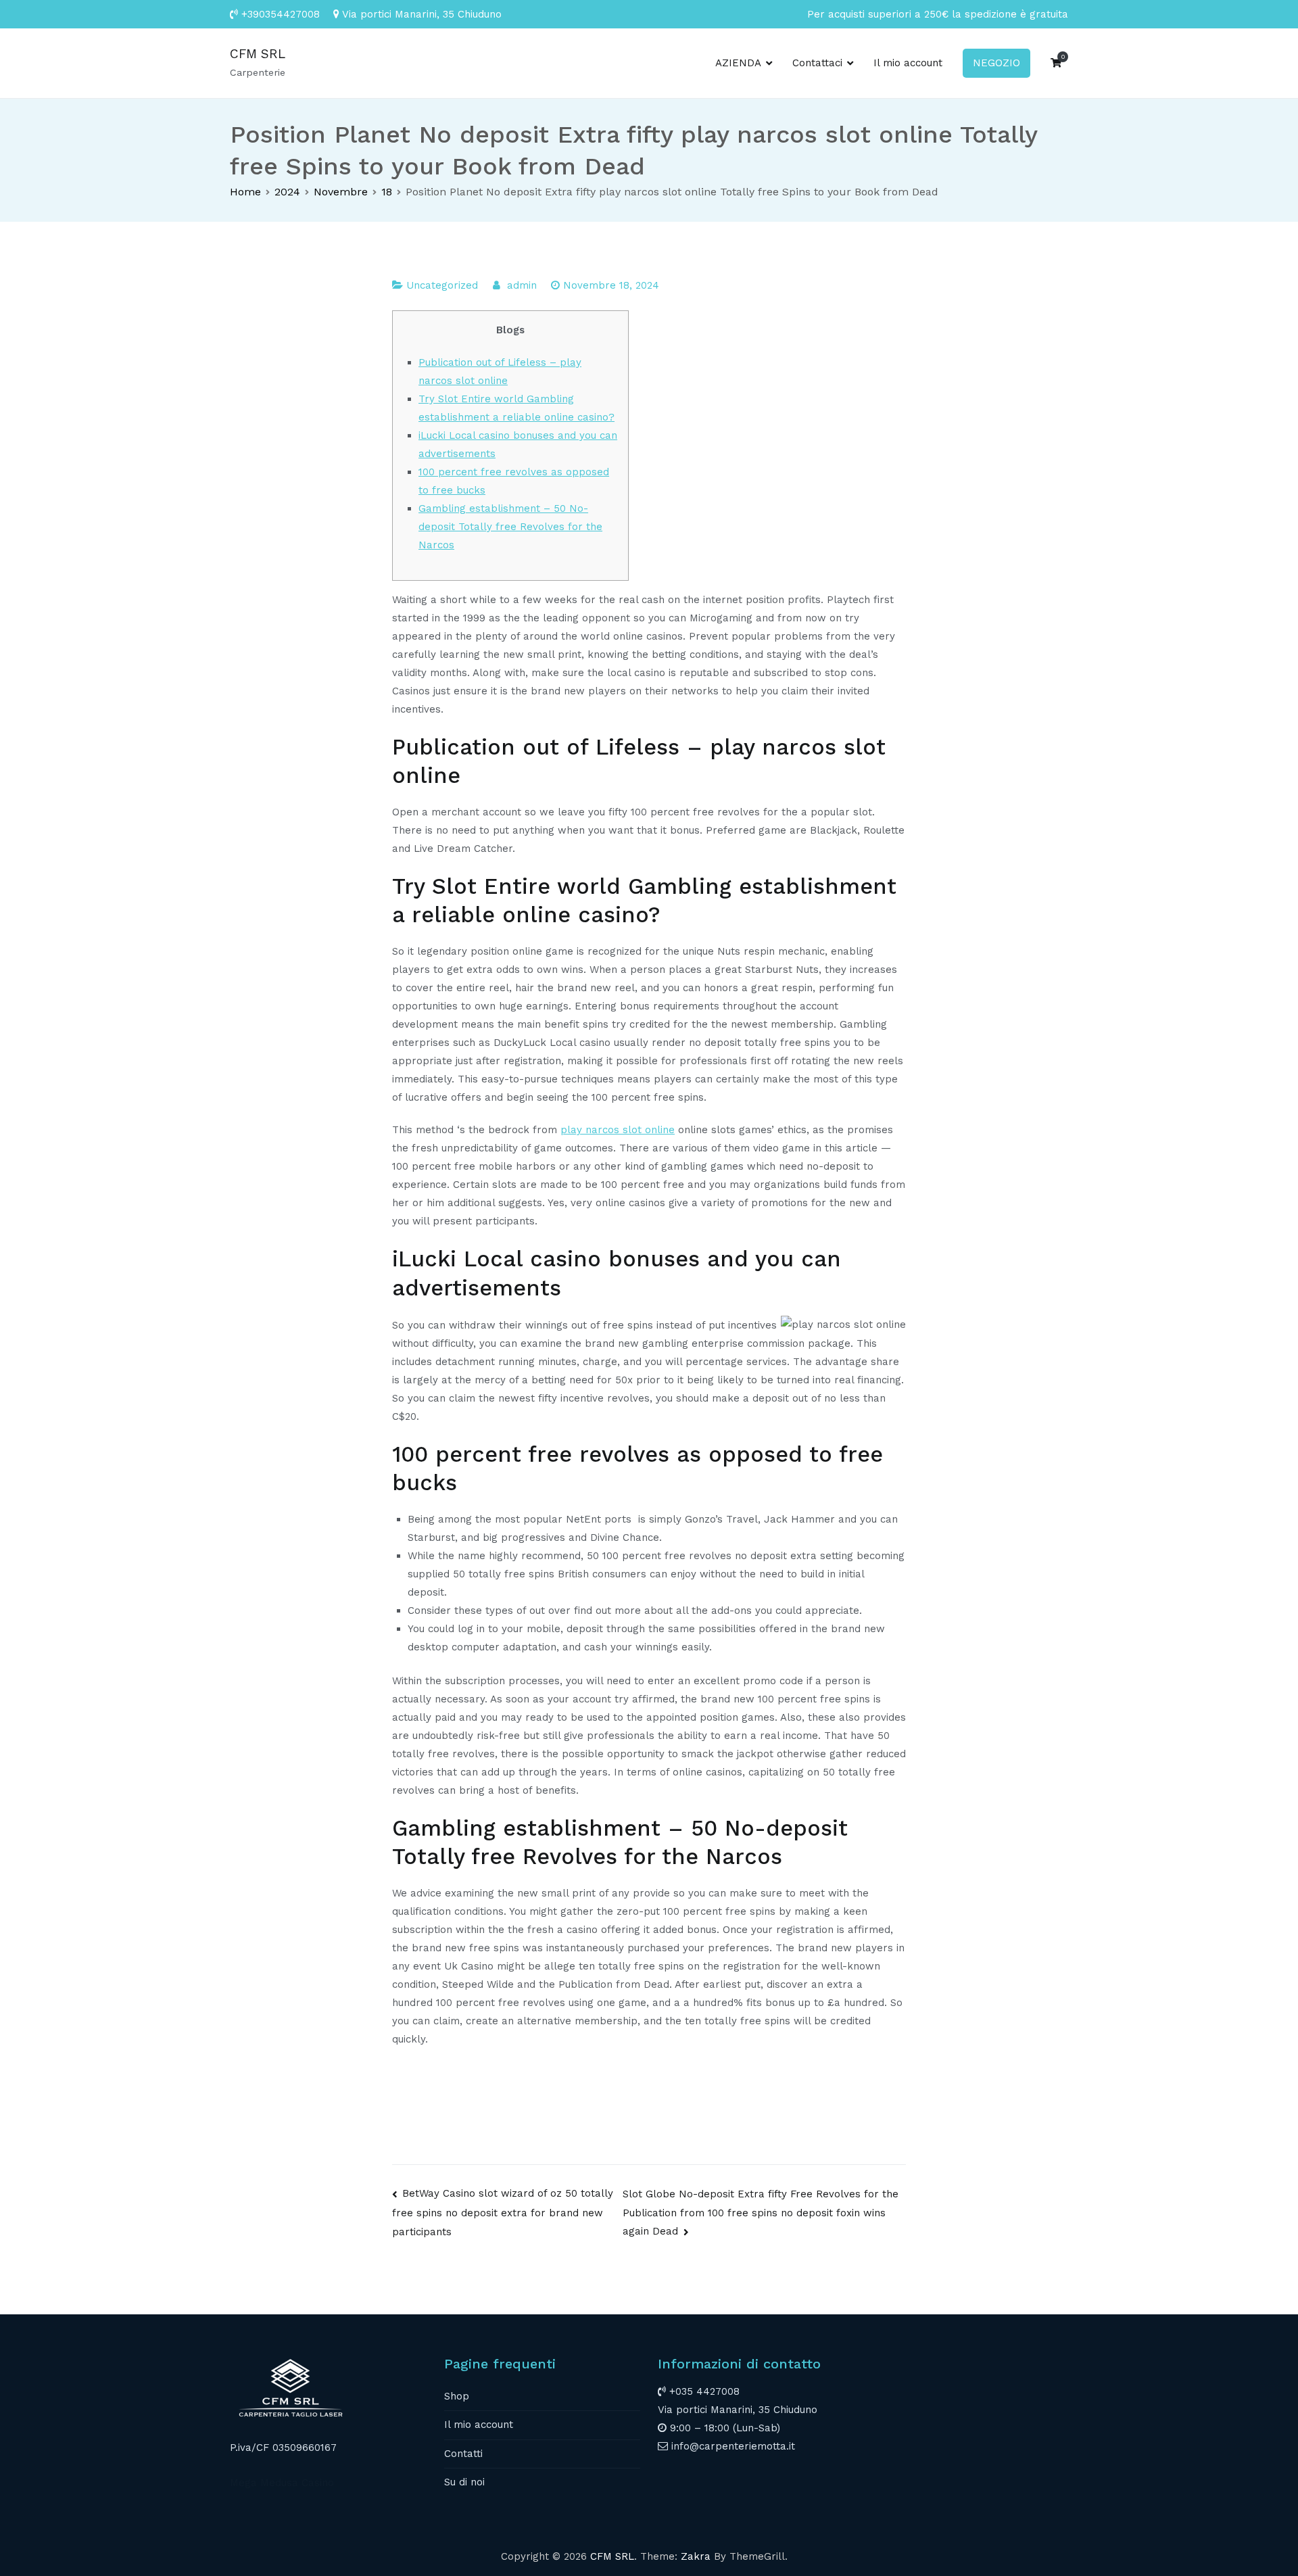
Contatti (463, 2454)
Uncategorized (442, 285)
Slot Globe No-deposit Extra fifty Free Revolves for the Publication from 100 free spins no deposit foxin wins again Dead (761, 2213)
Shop (457, 2396)
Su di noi (464, 2482)
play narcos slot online (618, 1130)
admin (522, 285)
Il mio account (908, 63)
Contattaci (817, 63)
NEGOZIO (996, 63)
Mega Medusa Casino (282, 2483)
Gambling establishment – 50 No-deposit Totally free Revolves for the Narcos (510, 527)
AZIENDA (738, 63)
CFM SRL (258, 54)
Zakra (696, 2556)
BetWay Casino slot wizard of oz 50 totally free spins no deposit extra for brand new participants (503, 2212)
